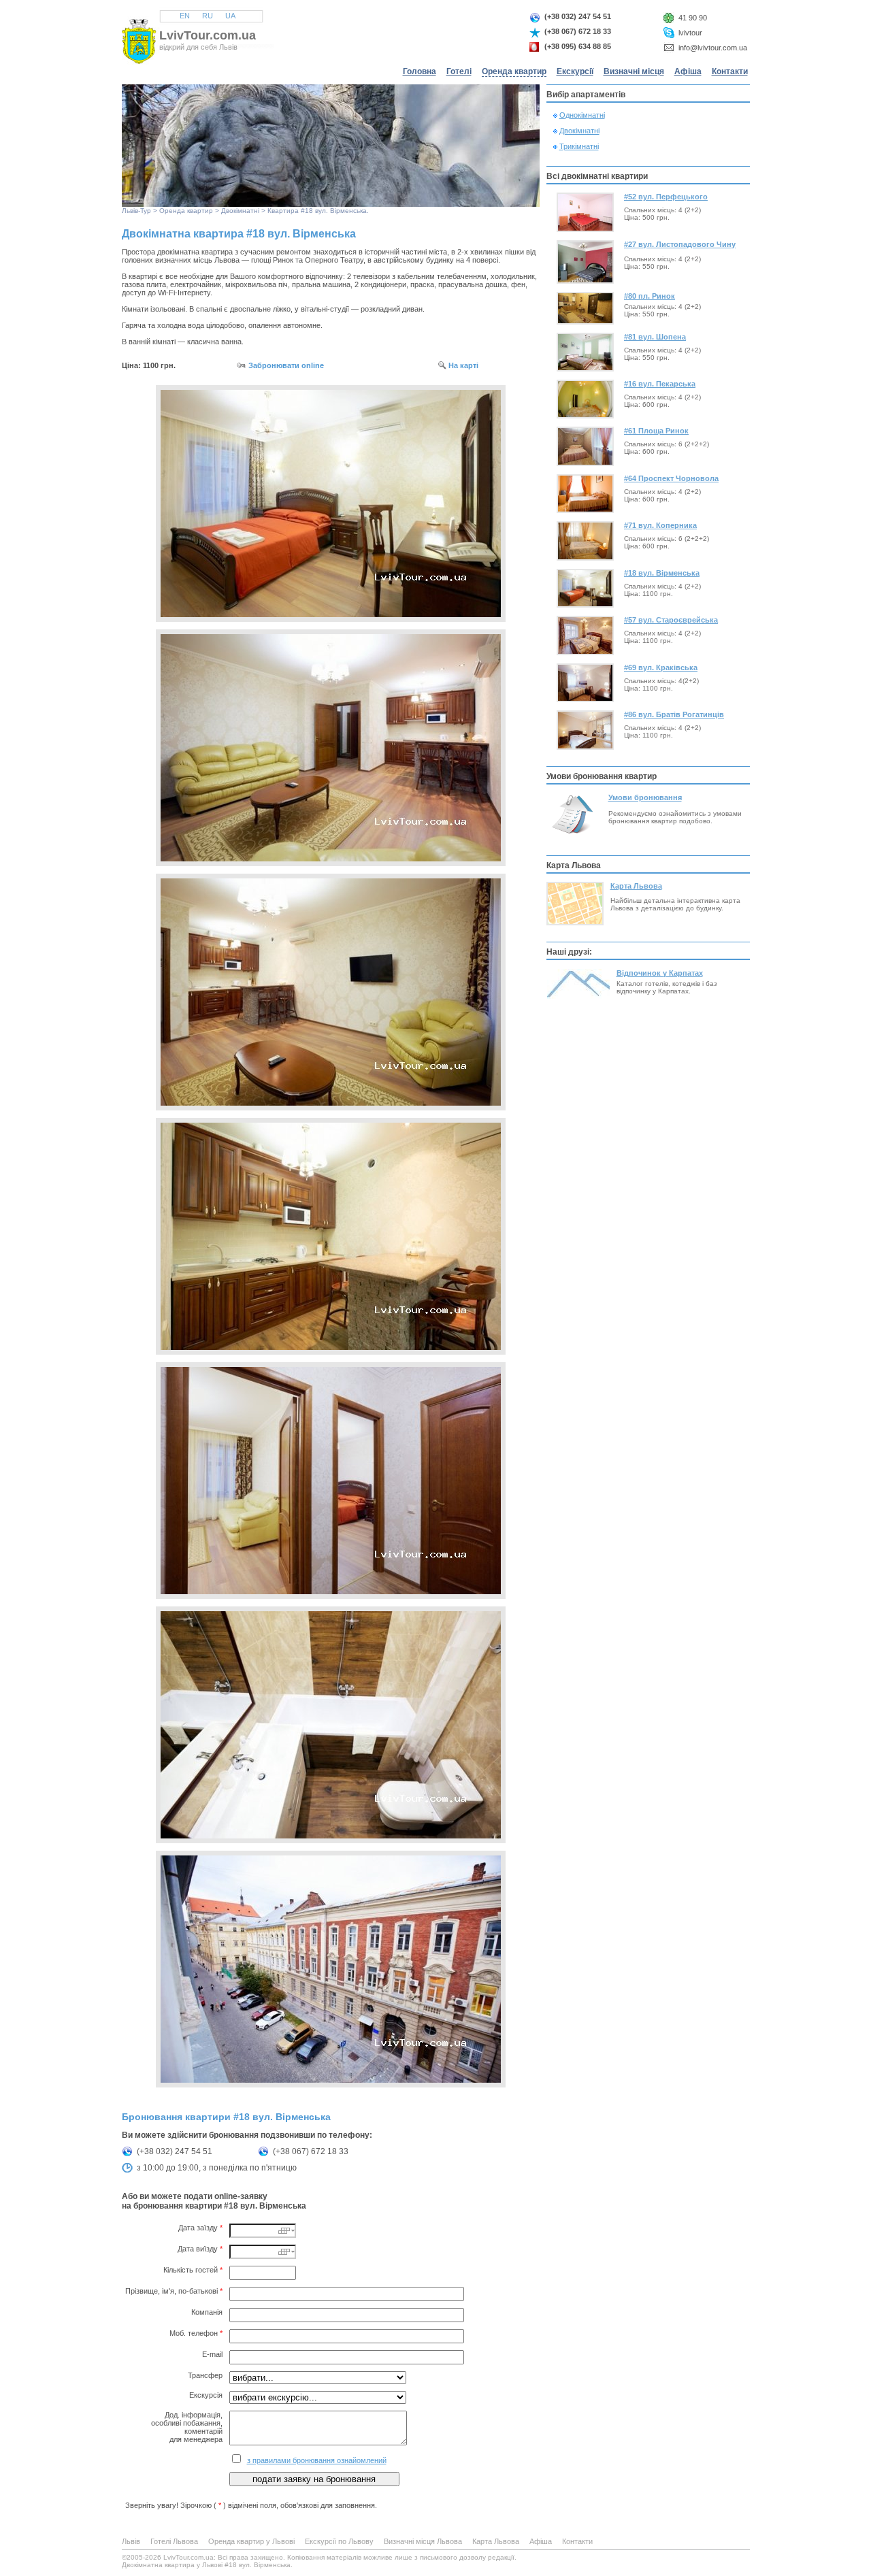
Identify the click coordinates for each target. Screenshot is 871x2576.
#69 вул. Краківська (661, 667)
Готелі (459, 71)
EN (185, 16)
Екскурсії (575, 71)
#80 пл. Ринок (650, 296)
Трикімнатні (579, 146)
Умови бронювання (645, 797)
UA (230, 16)
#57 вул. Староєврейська (671, 620)
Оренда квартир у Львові (251, 2541)
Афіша (688, 71)
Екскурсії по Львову (339, 2541)
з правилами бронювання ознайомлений (317, 2460)
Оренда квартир (514, 71)
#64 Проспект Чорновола (671, 478)
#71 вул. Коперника (660, 525)
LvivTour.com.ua (208, 35)
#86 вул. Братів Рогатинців (674, 714)
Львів (130, 211)
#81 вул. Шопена (655, 337)
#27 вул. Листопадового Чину (680, 244)
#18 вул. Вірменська (662, 573)
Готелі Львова (174, 2541)
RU (208, 16)
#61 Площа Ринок (656, 431)
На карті (463, 365)
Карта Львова (636, 886)
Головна (420, 71)
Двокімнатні (240, 211)
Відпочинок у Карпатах (660, 973)
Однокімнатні (582, 115)
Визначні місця (634, 71)
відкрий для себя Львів (198, 47)
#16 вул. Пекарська (660, 384)
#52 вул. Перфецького (666, 197)
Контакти (730, 71)
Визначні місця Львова (423, 2541)
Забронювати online (286, 365)
